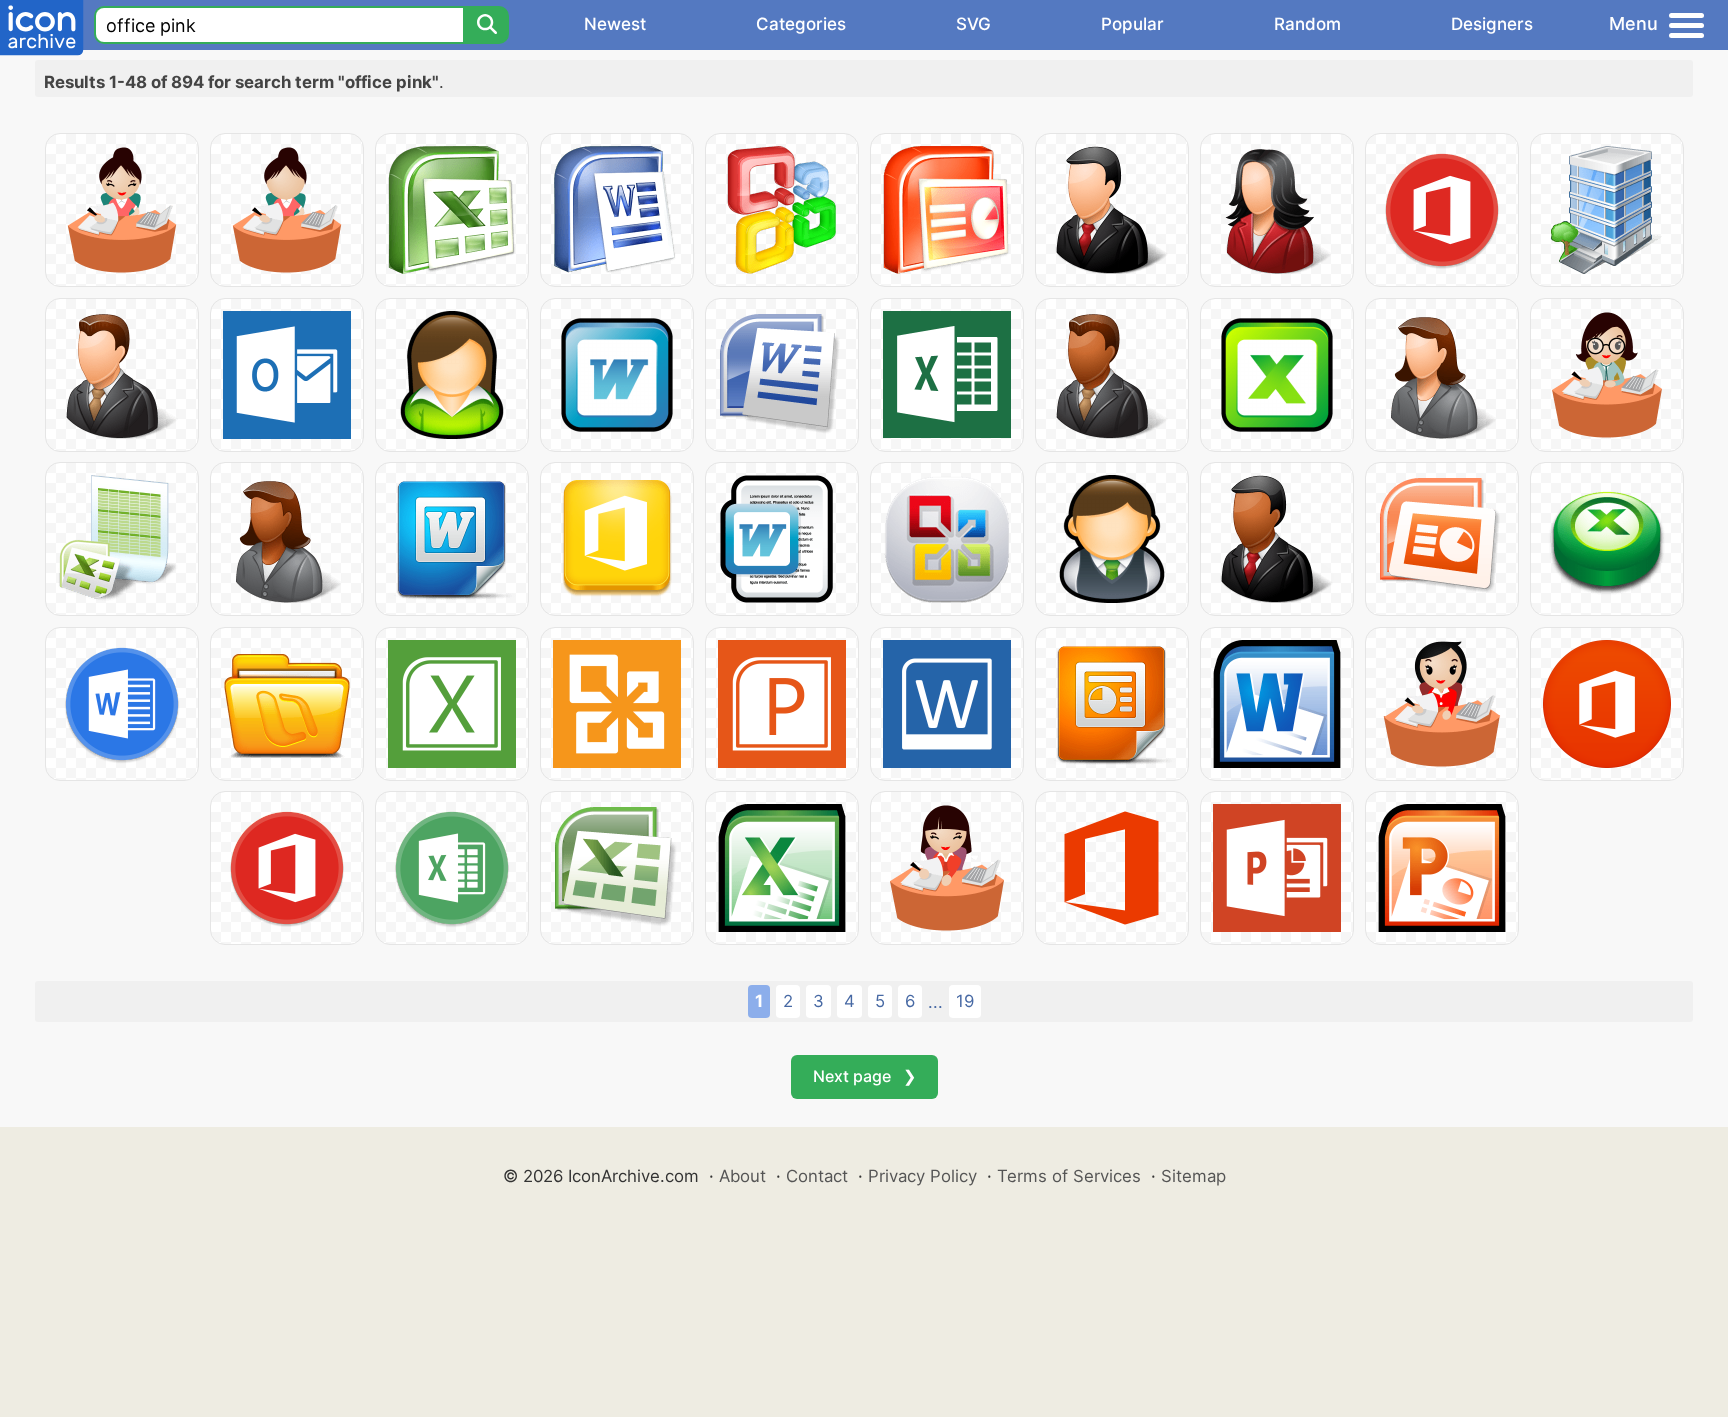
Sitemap (1193, 1176)
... (935, 1002)
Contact (817, 1176)
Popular (1132, 24)
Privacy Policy (922, 1176)
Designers (1492, 24)
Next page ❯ (864, 1076)
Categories (801, 24)
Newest (615, 24)
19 (965, 1001)
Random (1307, 24)
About (742, 1176)
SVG (973, 24)
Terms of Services (1069, 1176)
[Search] (486, 25)
